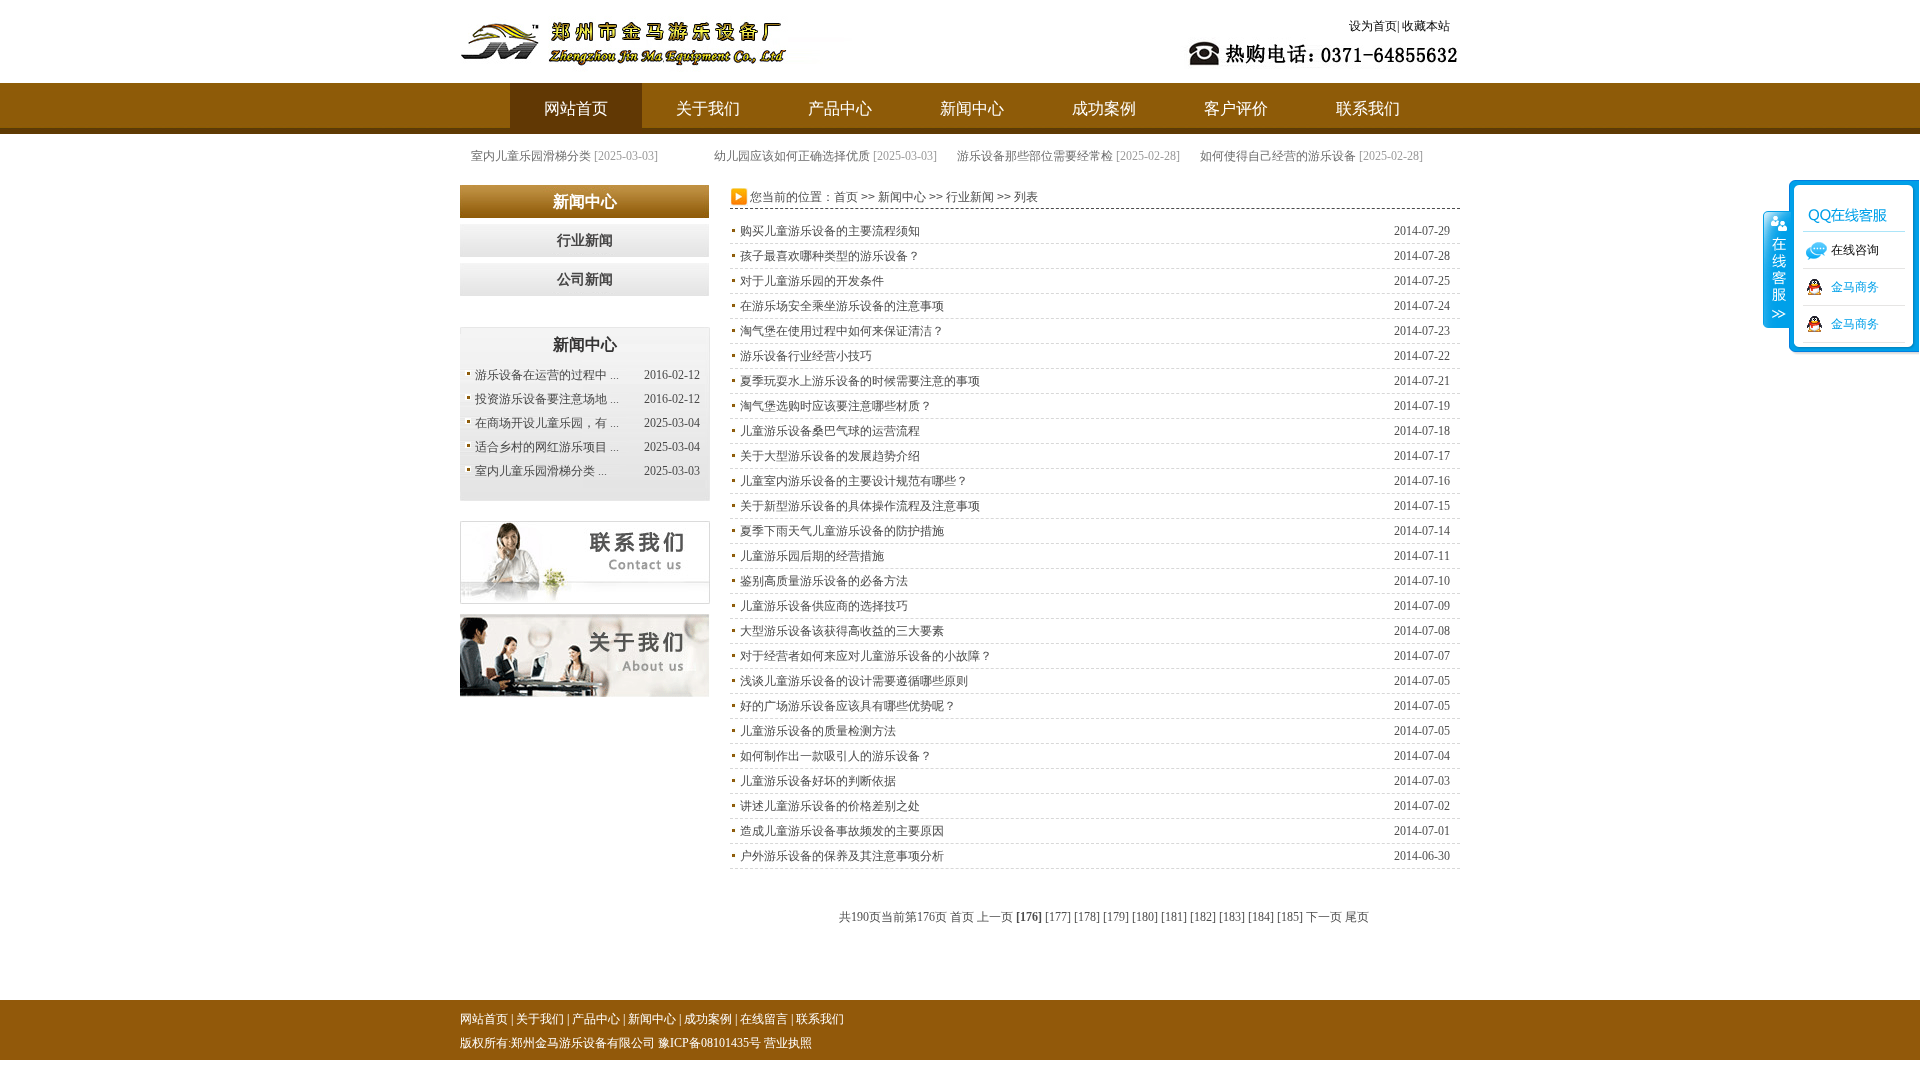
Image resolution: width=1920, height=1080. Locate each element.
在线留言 (764, 1019)
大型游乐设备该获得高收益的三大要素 (842, 631)
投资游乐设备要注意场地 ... (547, 399)
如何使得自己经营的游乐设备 (1277, 156)
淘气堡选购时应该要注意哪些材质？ (836, 406)
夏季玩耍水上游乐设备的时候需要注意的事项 (860, 381)
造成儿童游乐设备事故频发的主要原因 (842, 831)
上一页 (995, 917)
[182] (1203, 917)
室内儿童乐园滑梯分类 (530, 156)
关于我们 (708, 108)
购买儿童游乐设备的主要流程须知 (830, 231)
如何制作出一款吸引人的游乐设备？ (836, 756)
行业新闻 (585, 240)
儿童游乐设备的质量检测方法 (818, 731)
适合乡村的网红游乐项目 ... (547, 447)
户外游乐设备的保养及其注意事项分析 (842, 856)
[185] (1290, 917)
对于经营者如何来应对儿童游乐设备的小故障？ (866, 656)
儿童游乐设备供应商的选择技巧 (824, 606)
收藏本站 (1426, 26)
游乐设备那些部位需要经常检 (1034, 156)
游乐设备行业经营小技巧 (806, 356)
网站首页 (576, 108)
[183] (1232, 917)
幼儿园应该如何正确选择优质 (791, 156)
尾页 (1357, 917)
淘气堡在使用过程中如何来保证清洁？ (842, 331)
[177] (1058, 917)
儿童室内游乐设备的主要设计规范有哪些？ (854, 481)
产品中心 (840, 108)
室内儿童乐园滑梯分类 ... (541, 471)
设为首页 (1373, 26)
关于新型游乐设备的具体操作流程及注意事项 (860, 506)
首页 (846, 197)
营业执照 (788, 1043)
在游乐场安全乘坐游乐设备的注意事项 (842, 306)
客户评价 (1236, 108)
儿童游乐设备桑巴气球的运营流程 (830, 431)
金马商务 (1855, 287)
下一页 (1324, 917)
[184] (1261, 917)
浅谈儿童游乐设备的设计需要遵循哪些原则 (854, 681)
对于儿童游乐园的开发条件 (812, 281)
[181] (1174, 917)
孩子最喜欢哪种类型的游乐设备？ (830, 256)
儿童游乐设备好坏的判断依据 (818, 781)
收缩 (1777, 269)
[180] (1145, 917)
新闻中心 (972, 108)
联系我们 (1368, 108)
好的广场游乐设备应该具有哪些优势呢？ (848, 706)
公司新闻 (585, 279)
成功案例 (1104, 108)
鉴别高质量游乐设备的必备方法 (824, 581)
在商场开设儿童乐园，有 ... (547, 423)
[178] (1087, 917)
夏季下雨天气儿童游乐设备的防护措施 (842, 531)
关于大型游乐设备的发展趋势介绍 (830, 456)
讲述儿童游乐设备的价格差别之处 (830, 806)
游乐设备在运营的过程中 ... (547, 375)
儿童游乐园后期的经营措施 (812, 556)
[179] (1116, 917)
